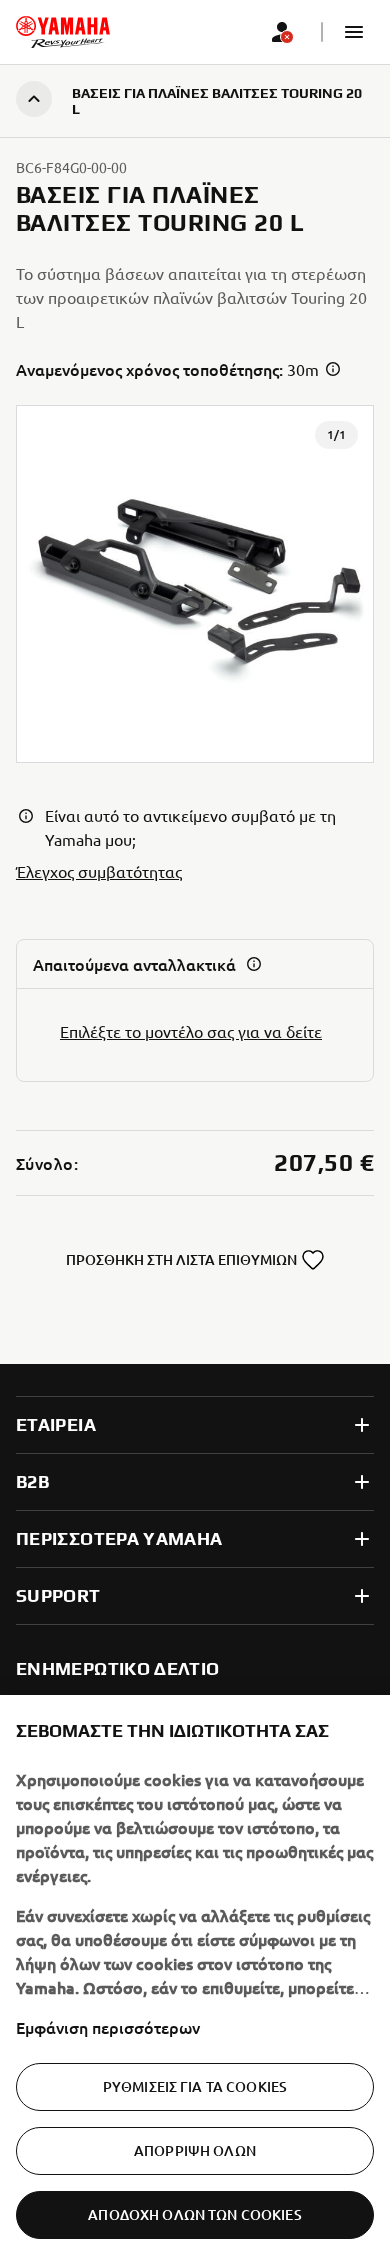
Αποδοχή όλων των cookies (194, 2214)
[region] (195, 1979)
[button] (354, 32)
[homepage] (63, 32)
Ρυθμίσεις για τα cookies (195, 2086)
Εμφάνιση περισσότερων (108, 2027)
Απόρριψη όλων (195, 2150)
